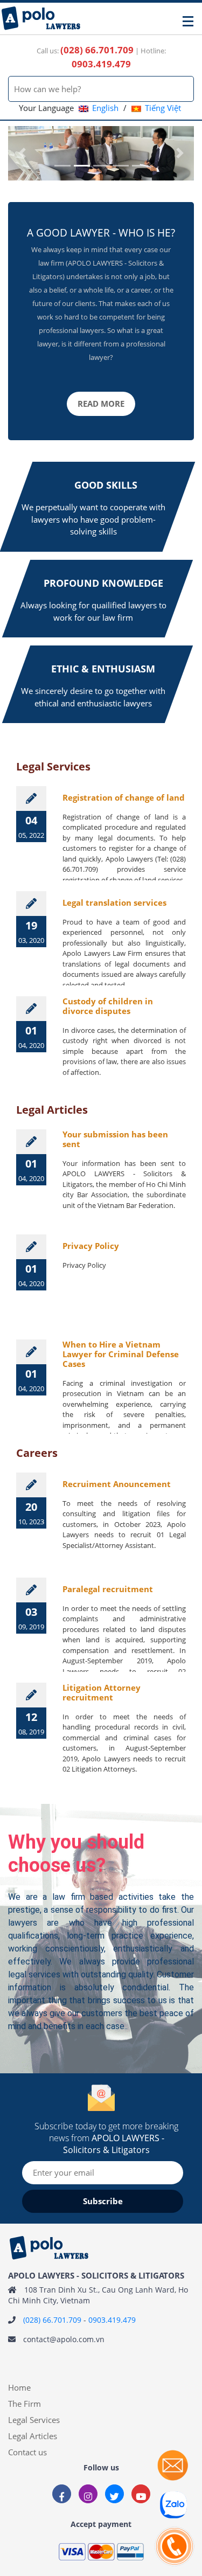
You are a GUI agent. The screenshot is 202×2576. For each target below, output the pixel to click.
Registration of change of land (124, 797)
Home (19, 2387)
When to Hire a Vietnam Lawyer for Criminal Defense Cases (121, 1354)
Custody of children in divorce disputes (108, 1006)
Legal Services (34, 2420)
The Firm (25, 2404)
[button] (22, 153)
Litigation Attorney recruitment (102, 1692)
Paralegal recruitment (108, 1589)
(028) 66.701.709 (52, 2320)
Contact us (27, 2452)
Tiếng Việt (163, 108)
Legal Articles (33, 2436)
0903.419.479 (112, 2320)
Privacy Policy (91, 1246)
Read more (101, 404)
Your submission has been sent (115, 1139)
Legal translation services (114, 902)
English (105, 108)
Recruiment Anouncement (117, 1484)
